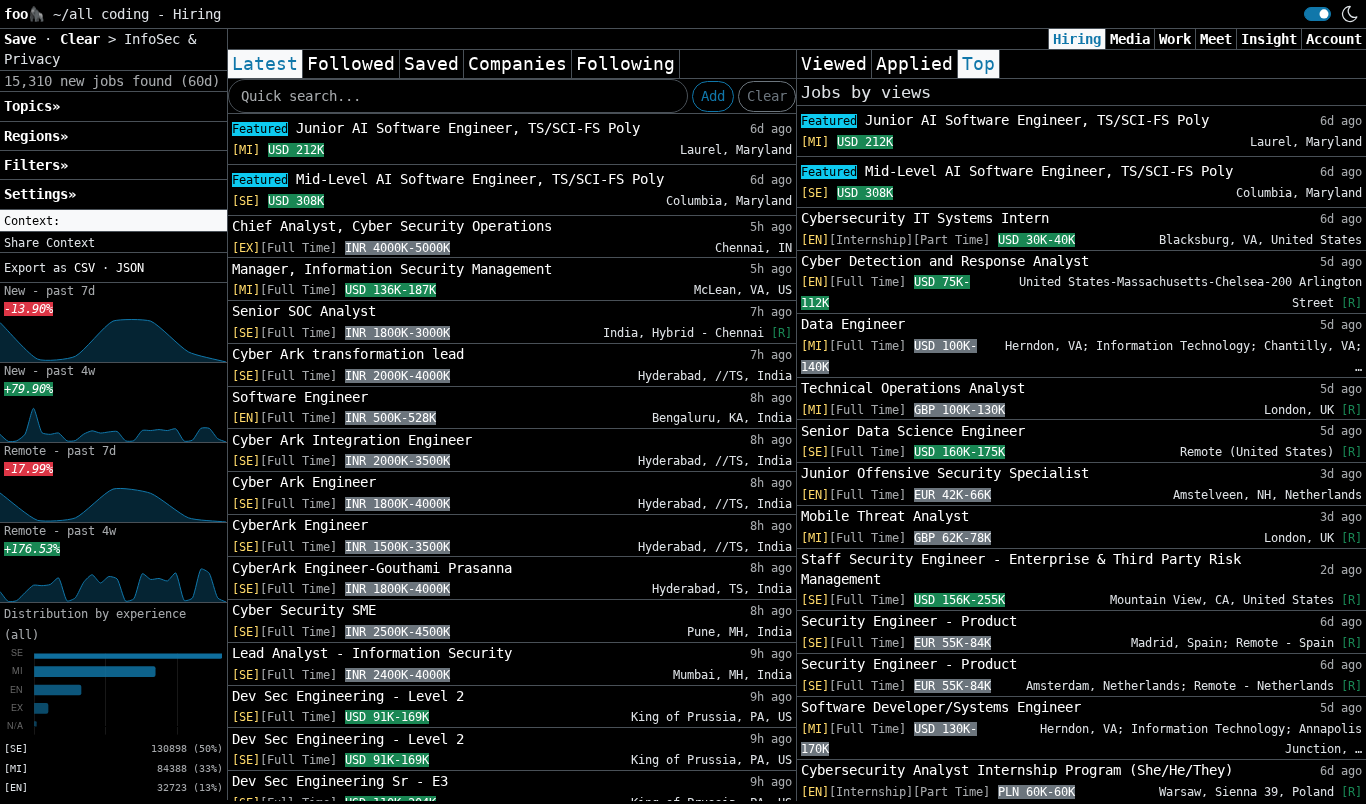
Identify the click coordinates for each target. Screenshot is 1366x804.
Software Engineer (300, 397)
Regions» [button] (36, 136)
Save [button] (24, 39)
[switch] (1317, 14)
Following (625, 64)
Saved (431, 64)
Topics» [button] (32, 106)
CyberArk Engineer (300, 525)
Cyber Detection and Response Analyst (945, 261)
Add (713, 96)
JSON (130, 268)
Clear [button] (84, 39)
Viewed (834, 64)
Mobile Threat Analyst (885, 516)
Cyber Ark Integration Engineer (352, 440)
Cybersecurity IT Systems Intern (925, 218)
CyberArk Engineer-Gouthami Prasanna (372, 568)
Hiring (1077, 39)
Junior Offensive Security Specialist (945, 473)
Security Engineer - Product (909, 621)
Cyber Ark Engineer (304, 482)
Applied (914, 64)
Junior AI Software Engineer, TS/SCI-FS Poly (436, 128)
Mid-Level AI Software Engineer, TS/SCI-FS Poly (448, 179)
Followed (351, 64)
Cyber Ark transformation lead (348, 354)
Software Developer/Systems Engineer (941, 707)
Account (1334, 39)
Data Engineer (853, 324)
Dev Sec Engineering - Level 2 (348, 696)
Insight (1269, 39)
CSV (84, 268)
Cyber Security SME (304, 610)
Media (1130, 39)
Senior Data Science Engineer (913, 431)
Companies (517, 64)
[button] (113, 221)
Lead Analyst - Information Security (372, 653)
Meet (1216, 39)
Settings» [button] (40, 194)
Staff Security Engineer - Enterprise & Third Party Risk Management (1021, 569)
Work (1175, 39)
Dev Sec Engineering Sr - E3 (340, 781)
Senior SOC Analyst (304, 311)
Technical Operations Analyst (913, 388)
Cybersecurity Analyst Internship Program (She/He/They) (1017, 770)
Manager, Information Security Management (392, 269)
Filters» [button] (36, 165)
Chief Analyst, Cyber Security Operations (392, 226)
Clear (767, 96)
